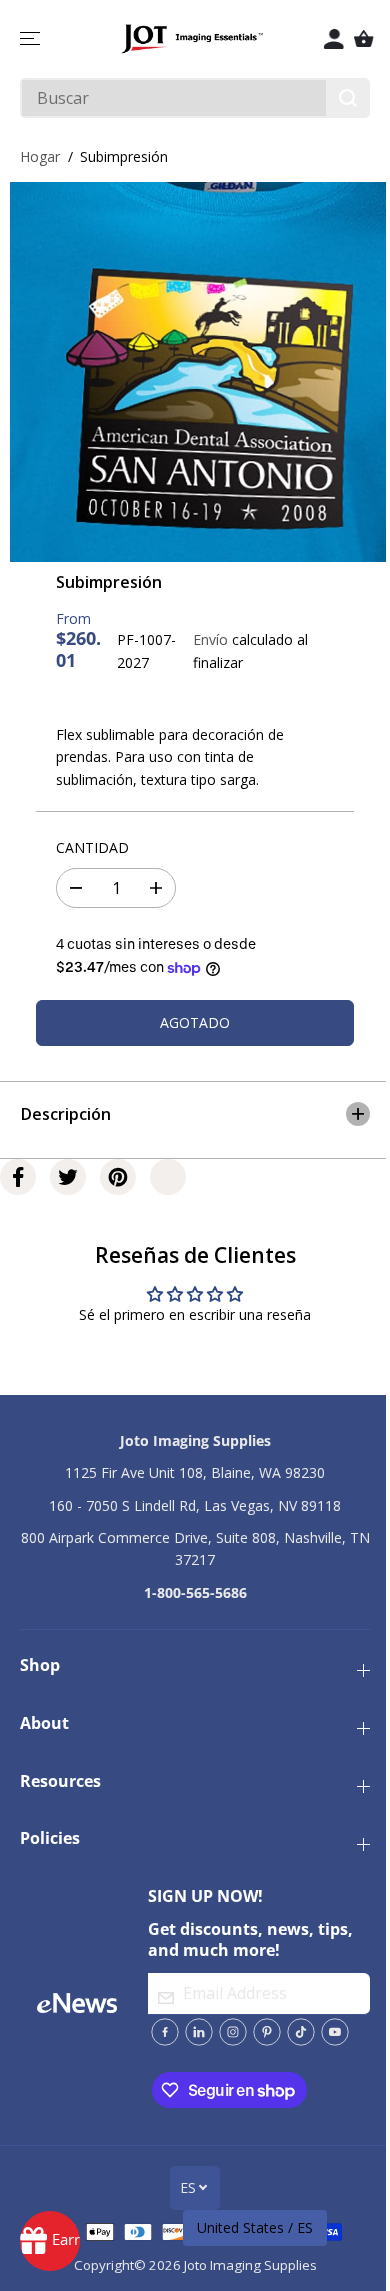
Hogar (40, 156)
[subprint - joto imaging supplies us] (200, 372)
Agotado (195, 1022)
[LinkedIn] (193, 2032)
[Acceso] (334, 39)
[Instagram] (227, 2032)
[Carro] (364, 39)
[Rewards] (50, 2241)
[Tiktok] (295, 2032)
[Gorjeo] (68, 1167)
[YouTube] (329, 2032)
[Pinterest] (118, 1167)
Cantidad (92, 847)
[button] (32, 39)
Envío (210, 639)
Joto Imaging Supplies (245, 2265)
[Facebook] (18, 1167)
